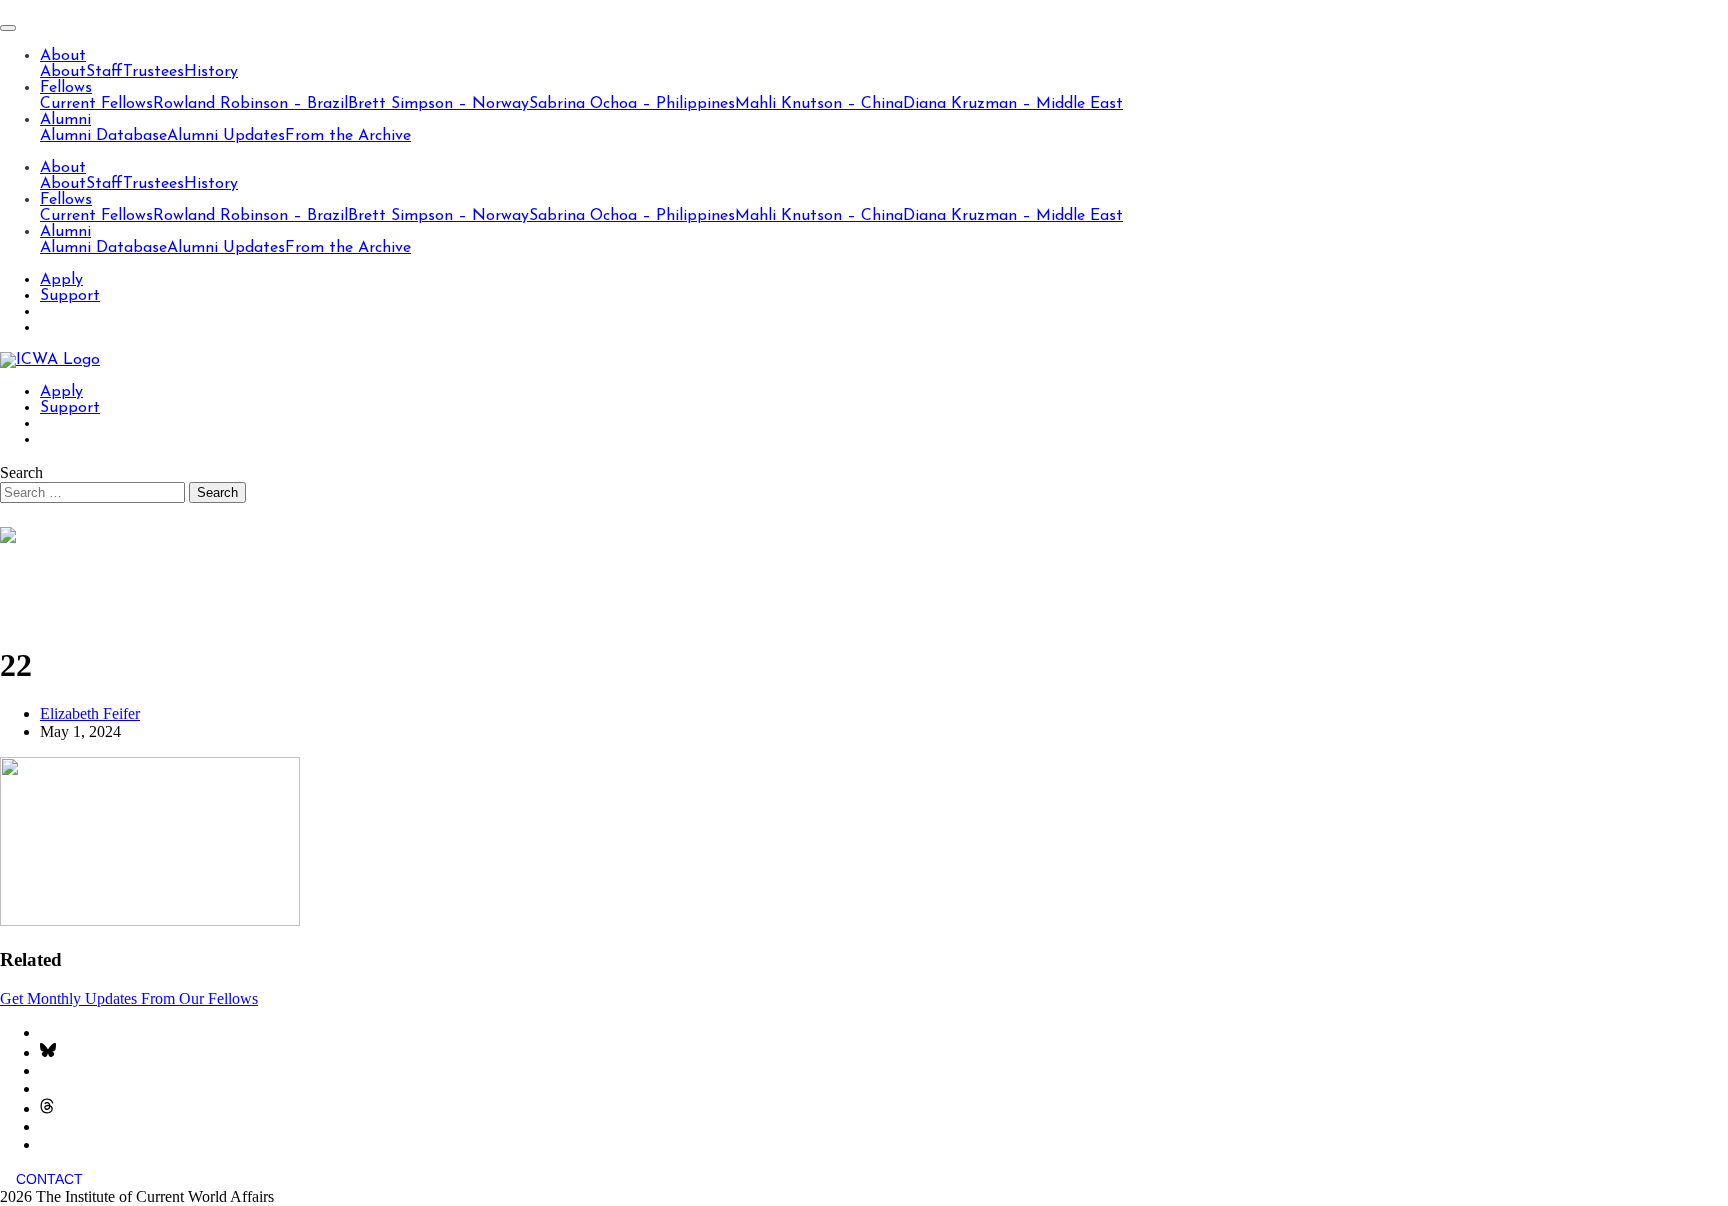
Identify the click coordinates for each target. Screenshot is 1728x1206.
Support (70, 296)
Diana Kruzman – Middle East (1013, 104)
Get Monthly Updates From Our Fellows (129, 998)
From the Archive (348, 136)
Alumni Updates (226, 136)
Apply (61, 280)
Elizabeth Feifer (90, 713)
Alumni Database (103, 136)
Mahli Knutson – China (819, 104)
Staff (104, 72)
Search (21, 472)
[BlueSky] (48, 1052)
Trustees (153, 72)
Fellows (66, 88)
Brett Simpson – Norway (438, 104)
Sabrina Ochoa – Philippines (632, 104)
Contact (49, 1179)
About (63, 56)
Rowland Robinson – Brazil (250, 104)
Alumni (65, 120)
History (211, 72)
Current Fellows (96, 104)
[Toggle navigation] (8, 28)
